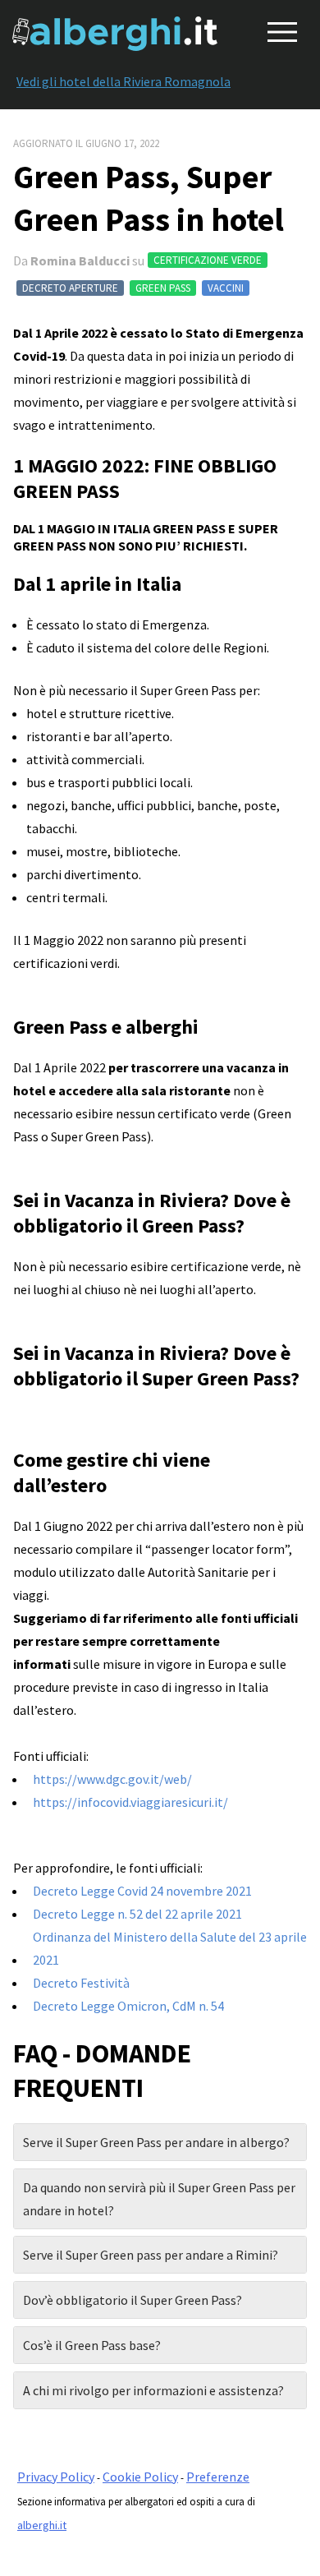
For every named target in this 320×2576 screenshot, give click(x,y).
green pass (163, 288)
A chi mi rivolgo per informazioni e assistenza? (153, 2390)
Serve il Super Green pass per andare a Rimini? (151, 2255)
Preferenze (218, 2477)
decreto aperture (70, 288)
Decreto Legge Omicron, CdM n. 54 (128, 2006)
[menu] (279, 29)
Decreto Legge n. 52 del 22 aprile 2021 (137, 1914)
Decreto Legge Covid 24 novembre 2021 (142, 1891)
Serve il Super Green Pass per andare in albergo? (156, 2142)
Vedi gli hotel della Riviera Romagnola (123, 81)
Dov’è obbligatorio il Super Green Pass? (133, 2300)
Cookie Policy (140, 2477)
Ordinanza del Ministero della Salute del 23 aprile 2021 (170, 1948)
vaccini (226, 288)
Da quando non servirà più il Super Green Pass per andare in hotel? (159, 2199)
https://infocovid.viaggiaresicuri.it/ (130, 1802)
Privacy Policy (56, 2477)
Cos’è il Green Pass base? (92, 2345)
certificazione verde (208, 260)
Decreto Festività (81, 1983)
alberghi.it (42, 2525)
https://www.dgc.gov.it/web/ (112, 1779)
